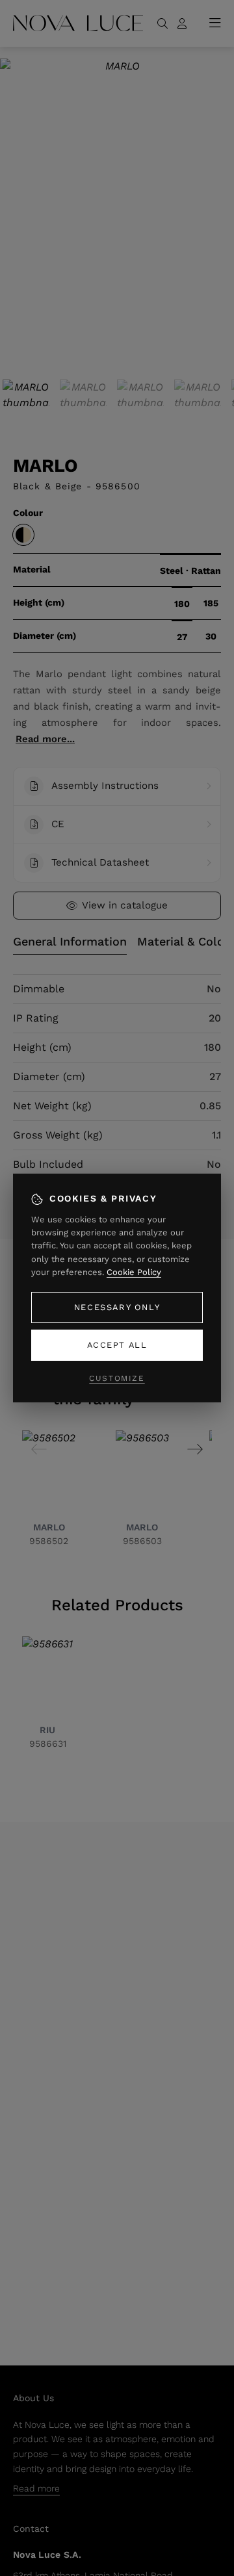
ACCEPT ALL (117, 1345)
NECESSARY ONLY (117, 1307)
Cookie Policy (134, 1272)
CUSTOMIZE (117, 1378)
